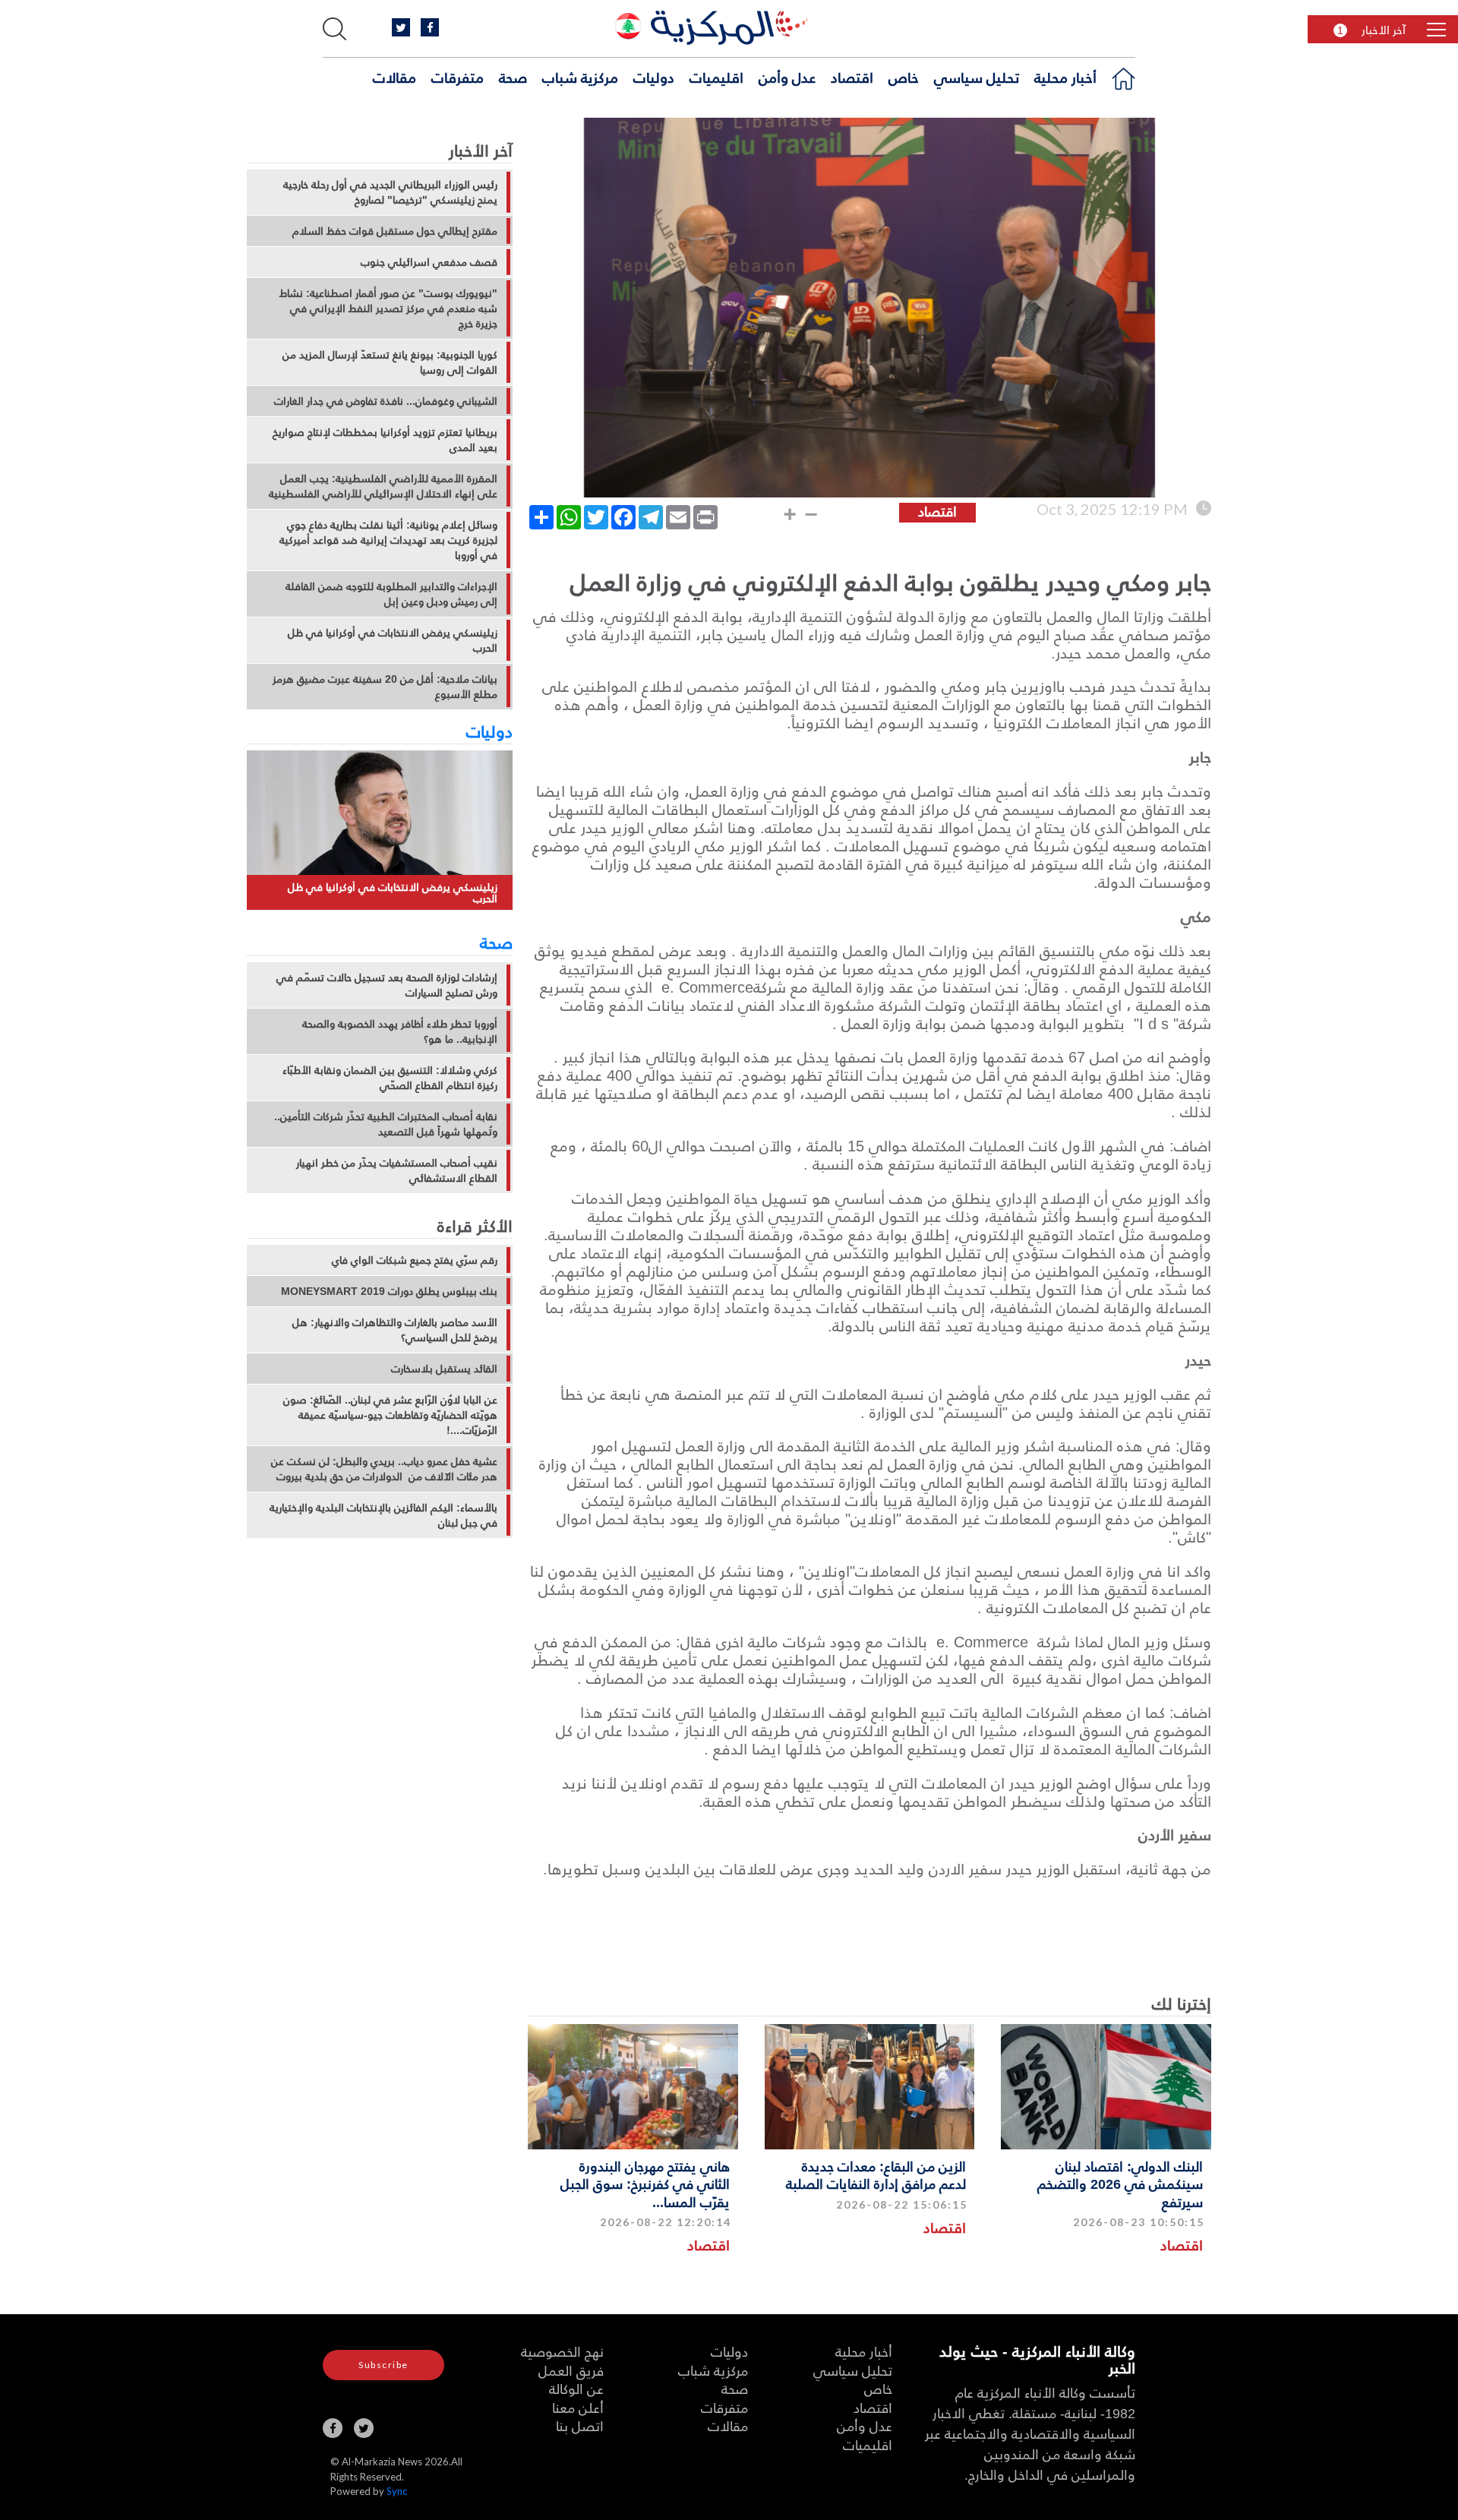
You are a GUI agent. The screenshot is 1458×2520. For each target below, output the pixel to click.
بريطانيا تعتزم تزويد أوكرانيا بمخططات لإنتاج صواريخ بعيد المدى (385, 440)
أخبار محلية (1065, 77)
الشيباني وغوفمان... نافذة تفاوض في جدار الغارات (386, 401)
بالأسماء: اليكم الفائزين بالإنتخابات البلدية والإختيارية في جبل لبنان (383, 1515)
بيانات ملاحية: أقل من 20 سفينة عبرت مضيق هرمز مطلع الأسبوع (385, 687)
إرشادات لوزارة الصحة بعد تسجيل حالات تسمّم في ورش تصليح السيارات (387, 985)
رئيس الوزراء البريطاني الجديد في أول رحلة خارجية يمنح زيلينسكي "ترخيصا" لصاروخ (390, 192)
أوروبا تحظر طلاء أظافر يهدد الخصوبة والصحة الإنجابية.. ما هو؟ (400, 1031)
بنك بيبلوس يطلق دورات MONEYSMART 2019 (389, 1291)
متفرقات (458, 77)
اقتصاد (852, 77)
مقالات (394, 77)
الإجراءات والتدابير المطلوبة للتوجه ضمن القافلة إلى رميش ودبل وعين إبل (391, 594)
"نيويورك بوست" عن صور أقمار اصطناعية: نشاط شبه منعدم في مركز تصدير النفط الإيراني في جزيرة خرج (388, 308)
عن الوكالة (576, 2388)
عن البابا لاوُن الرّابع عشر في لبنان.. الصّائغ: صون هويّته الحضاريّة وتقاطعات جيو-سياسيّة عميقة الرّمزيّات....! (390, 1415)
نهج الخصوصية (562, 2351)
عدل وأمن (787, 77)
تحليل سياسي (977, 77)
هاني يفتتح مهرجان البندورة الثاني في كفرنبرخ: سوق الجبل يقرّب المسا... (645, 2184)
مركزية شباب (580, 77)
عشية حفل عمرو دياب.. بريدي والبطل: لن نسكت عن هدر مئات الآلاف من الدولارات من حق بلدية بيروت (384, 1469)
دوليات (654, 77)
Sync (397, 2491)
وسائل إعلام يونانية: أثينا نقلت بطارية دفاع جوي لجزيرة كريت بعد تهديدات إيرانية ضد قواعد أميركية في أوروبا (388, 540)
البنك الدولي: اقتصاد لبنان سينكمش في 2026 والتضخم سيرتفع (1120, 2184)
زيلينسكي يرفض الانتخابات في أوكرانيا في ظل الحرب (393, 640)
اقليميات (716, 77)
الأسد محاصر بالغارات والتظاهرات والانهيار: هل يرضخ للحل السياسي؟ (395, 1330)
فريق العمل (571, 2370)
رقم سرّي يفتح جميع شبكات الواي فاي (415, 1260)
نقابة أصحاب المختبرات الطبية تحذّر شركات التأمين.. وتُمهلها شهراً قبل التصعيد (386, 1124)
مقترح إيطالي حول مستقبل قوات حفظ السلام (395, 231)
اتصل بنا (580, 2425)
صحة (513, 77)
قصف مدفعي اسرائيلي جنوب (429, 262)
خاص (904, 77)
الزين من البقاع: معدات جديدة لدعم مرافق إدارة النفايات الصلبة (876, 2174)
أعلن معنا (578, 2407)
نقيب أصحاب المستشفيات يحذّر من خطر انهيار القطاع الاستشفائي (397, 1170)
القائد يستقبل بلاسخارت (444, 1369)
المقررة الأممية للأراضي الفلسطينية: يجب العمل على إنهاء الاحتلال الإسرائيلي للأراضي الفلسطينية (383, 486)
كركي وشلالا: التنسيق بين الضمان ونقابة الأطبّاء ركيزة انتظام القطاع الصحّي (390, 1078)
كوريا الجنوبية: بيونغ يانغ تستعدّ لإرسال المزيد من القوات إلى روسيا (390, 362)
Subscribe (383, 2365)
